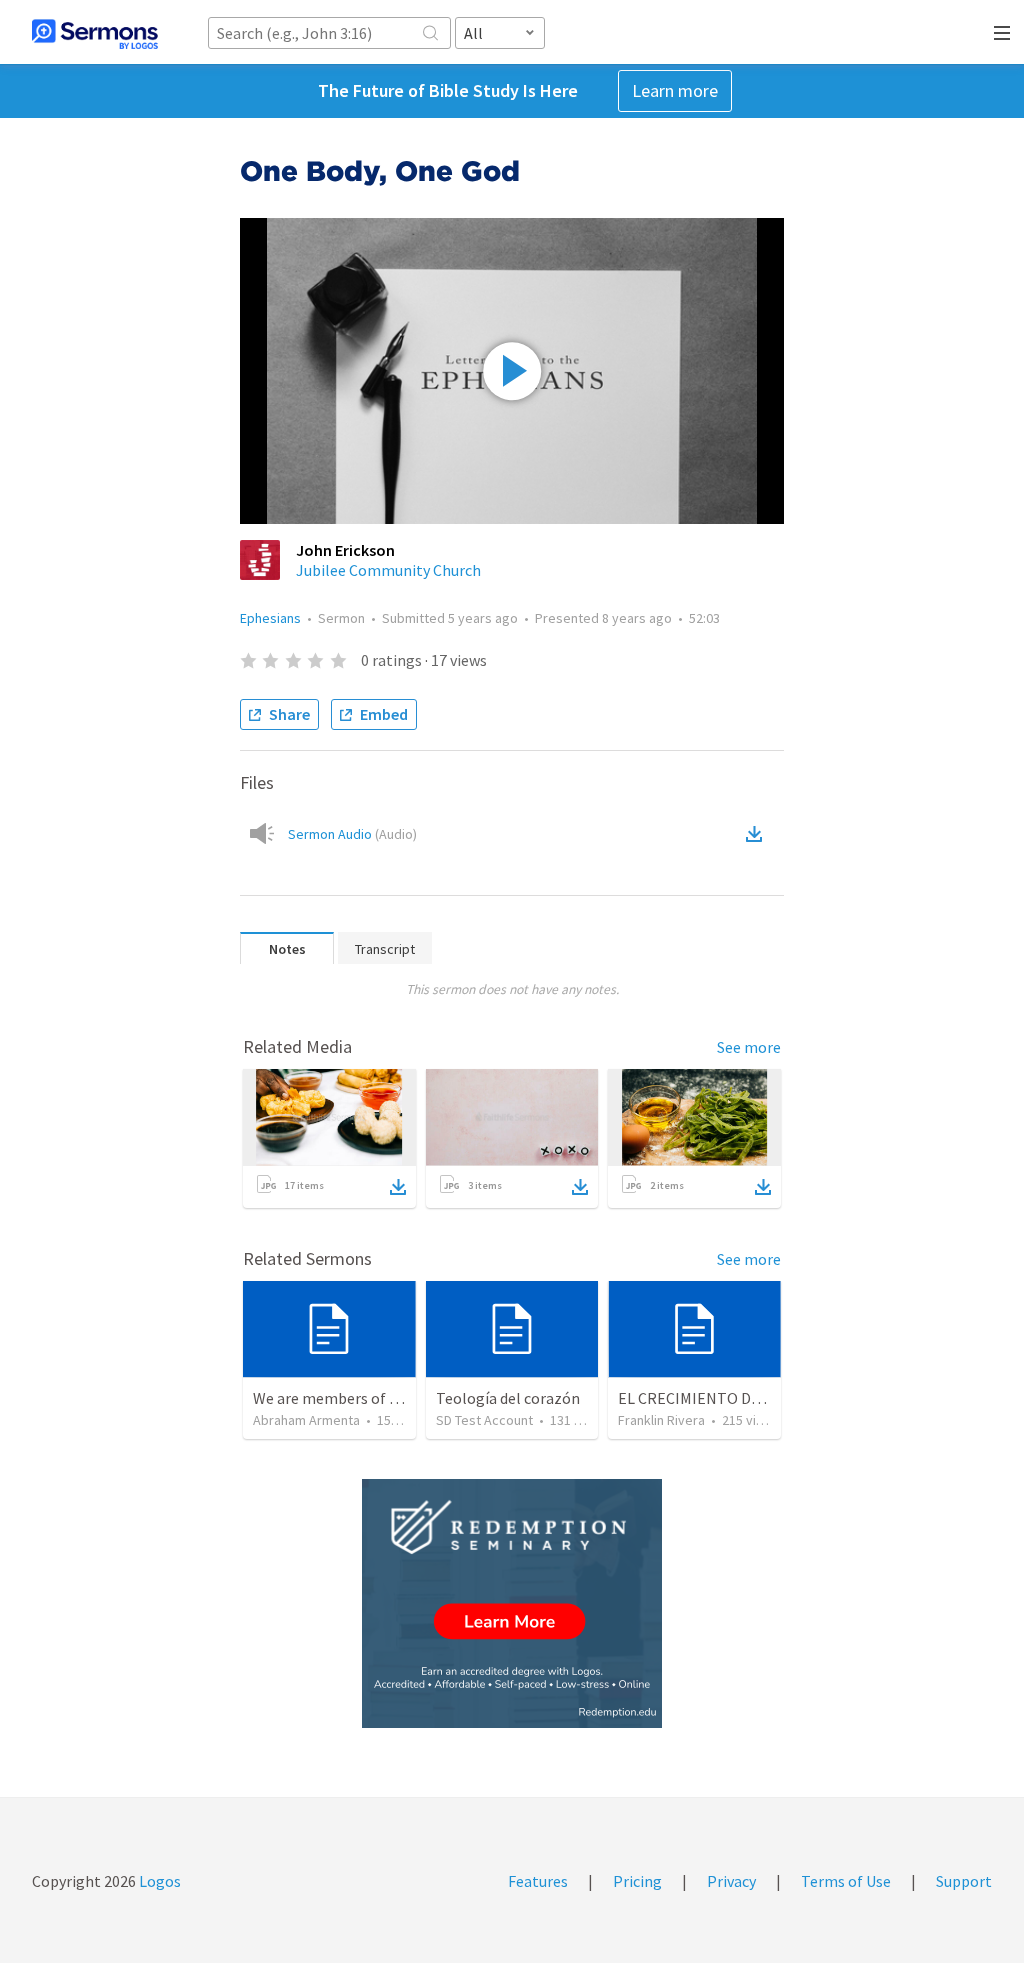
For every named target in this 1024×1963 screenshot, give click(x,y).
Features (538, 1881)
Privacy (731, 1881)
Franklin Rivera (661, 1420)
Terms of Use (846, 1881)
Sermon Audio (352, 834)
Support (964, 1881)
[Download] (398, 1187)
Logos (158, 1881)
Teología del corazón (508, 1398)
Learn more (675, 90)
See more (749, 1047)
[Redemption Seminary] (512, 1603)
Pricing (637, 1881)
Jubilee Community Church (388, 570)
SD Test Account (484, 1420)
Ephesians (270, 618)
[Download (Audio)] (758, 834)
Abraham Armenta (306, 1420)
